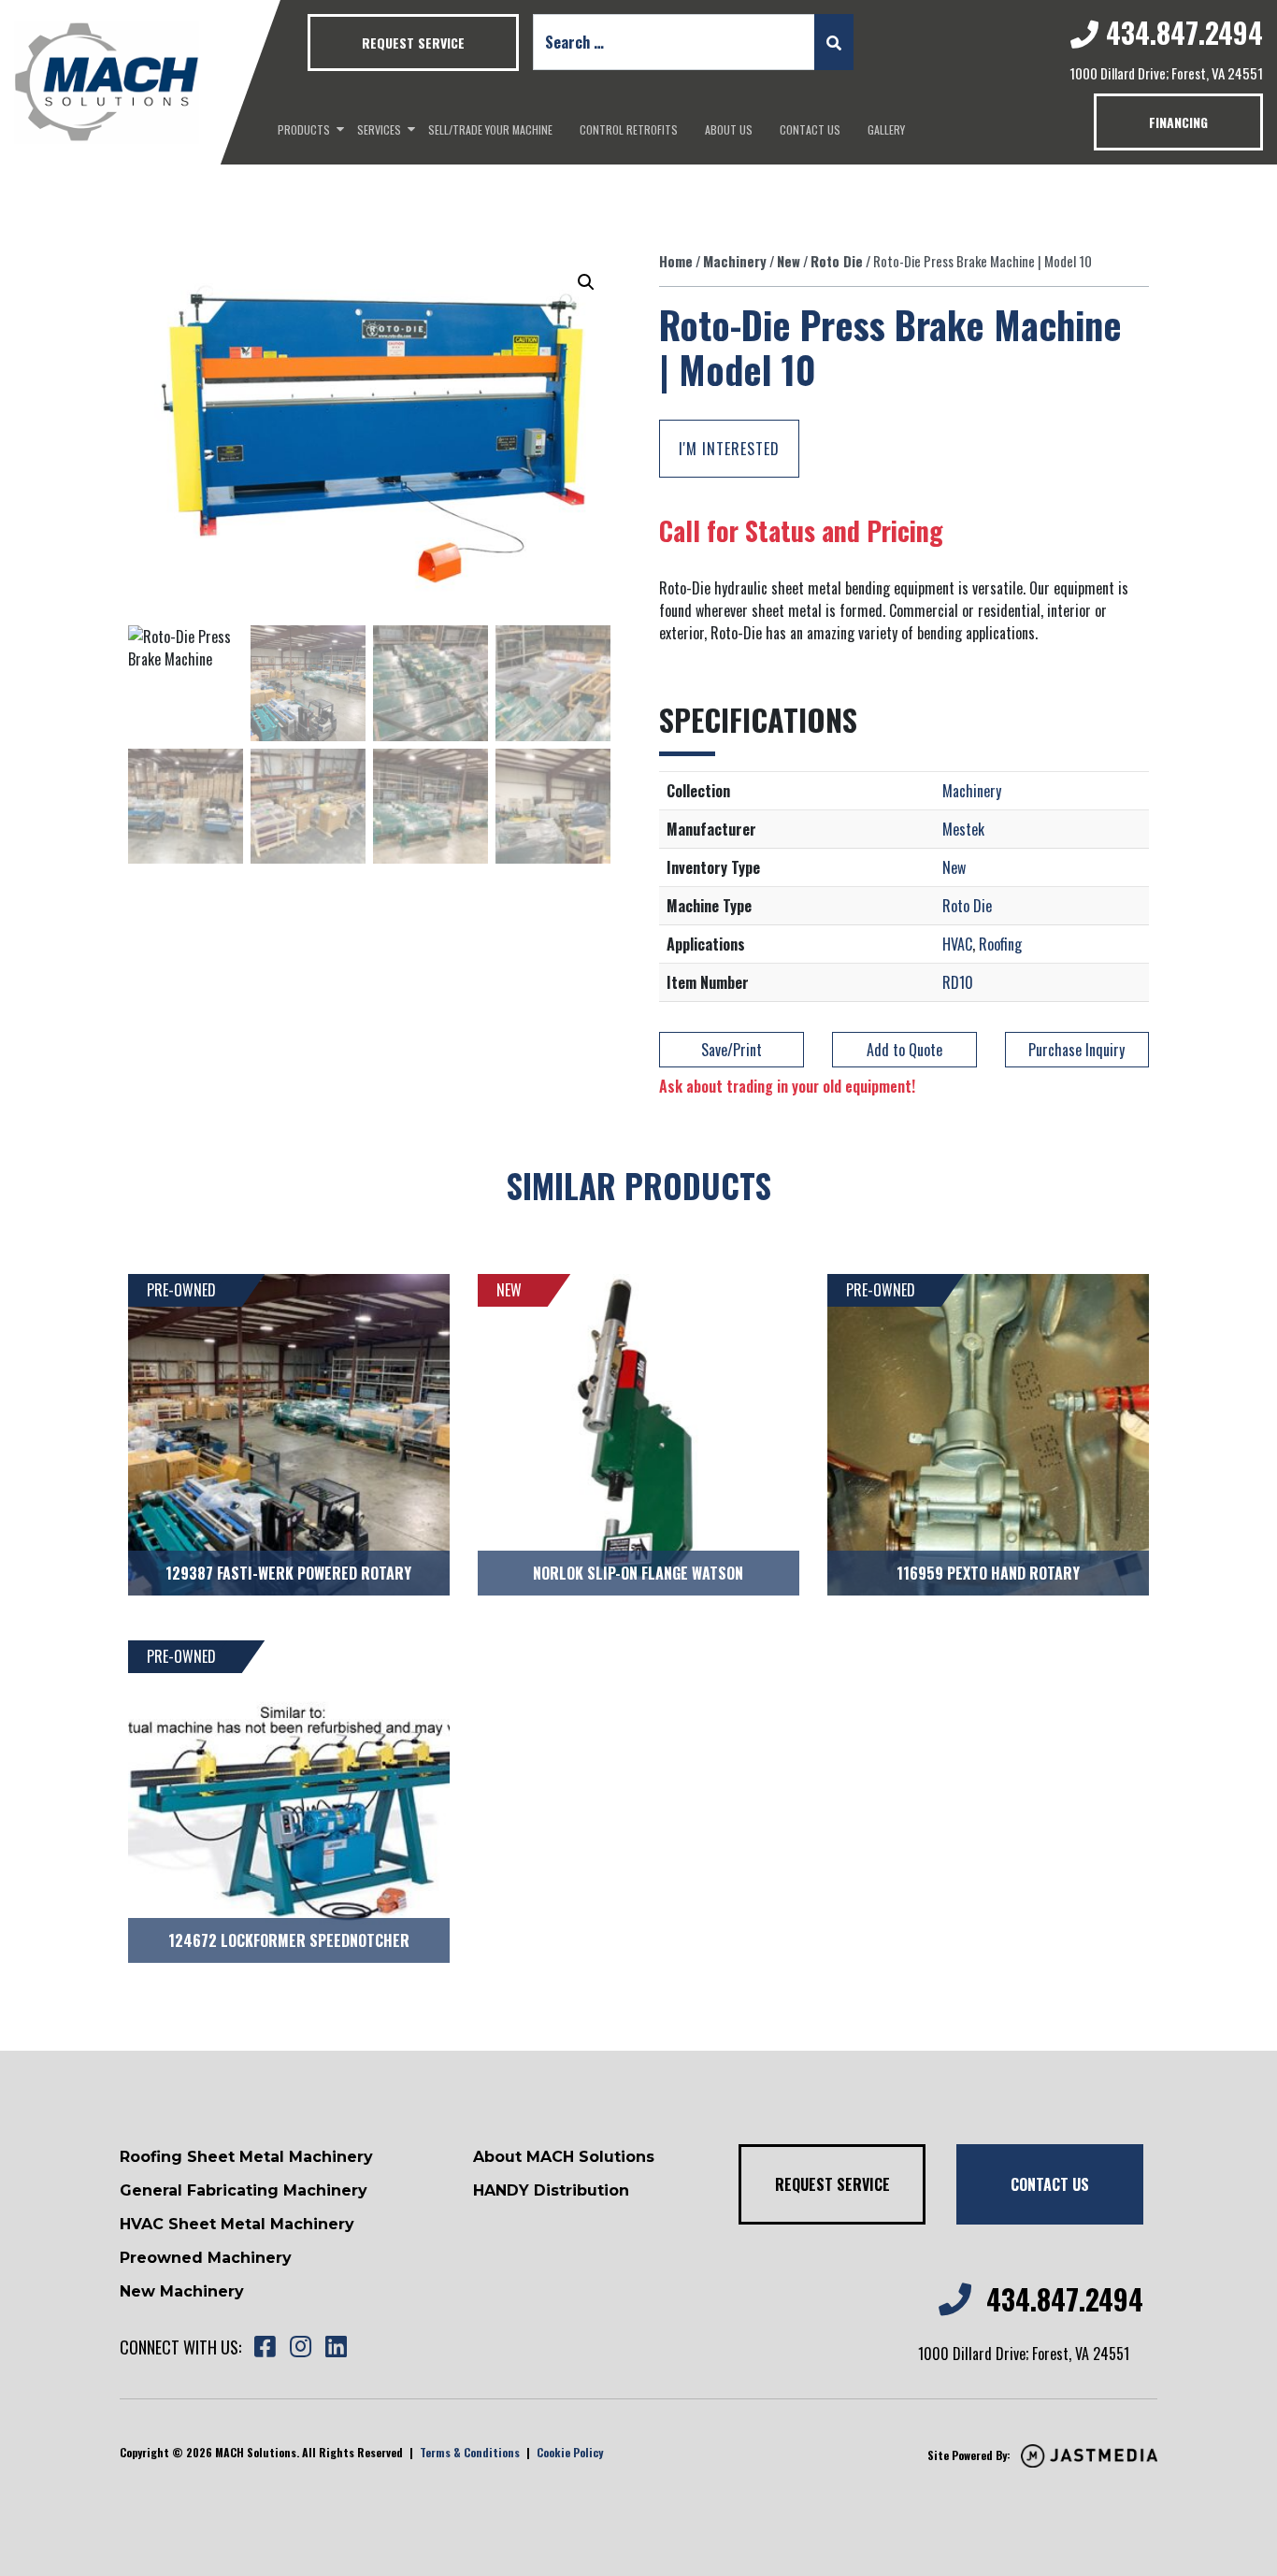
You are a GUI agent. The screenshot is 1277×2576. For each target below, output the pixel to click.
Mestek (963, 829)
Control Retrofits (629, 129)
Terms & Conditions (470, 2452)
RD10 (958, 982)
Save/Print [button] (732, 1050)
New (789, 261)
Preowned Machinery (206, 2258)
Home (676, 261)
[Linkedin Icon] (336, 2347)
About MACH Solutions (564, 2157)
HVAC (957, 944)
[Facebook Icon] (265, 2347)
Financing (1178, 122)
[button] (586, 282)
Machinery (735, 261)
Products (304, 129)
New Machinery (182, 2291)
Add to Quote (904, 1050)
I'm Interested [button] (729, 449)
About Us (729, 129)
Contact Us (810, 129)
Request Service (413, 43)
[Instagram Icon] (300, 2347)
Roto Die (837, 261)
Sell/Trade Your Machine (490, 129)
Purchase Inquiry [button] (1076, 1050)
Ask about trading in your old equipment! (787, 1086)
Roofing (1000, 944)
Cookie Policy (570, 2452)
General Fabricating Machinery (244, 2190)
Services (379, 129)
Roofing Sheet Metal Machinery (246, 2157)
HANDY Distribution (551, 2190)
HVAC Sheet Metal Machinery (237, 2224)
